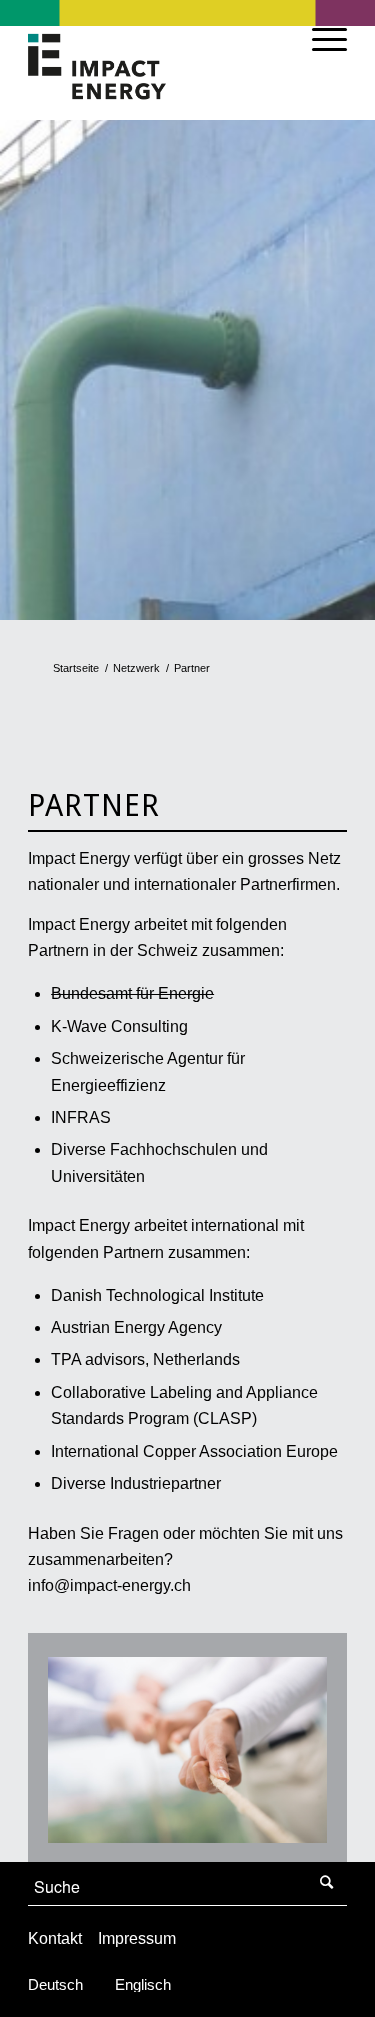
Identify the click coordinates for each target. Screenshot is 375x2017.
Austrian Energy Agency (136, 1327)
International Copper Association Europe (194, 1451)
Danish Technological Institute (157, 1295)
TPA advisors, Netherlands (145, 1359)
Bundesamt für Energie (132, 993)
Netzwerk (136, 668)
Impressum (137, 1938)
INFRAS (81, 1117)
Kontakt (55, 1938)
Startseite (76, 668)
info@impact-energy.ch (109, 1585)
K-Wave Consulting (119, 1026)
